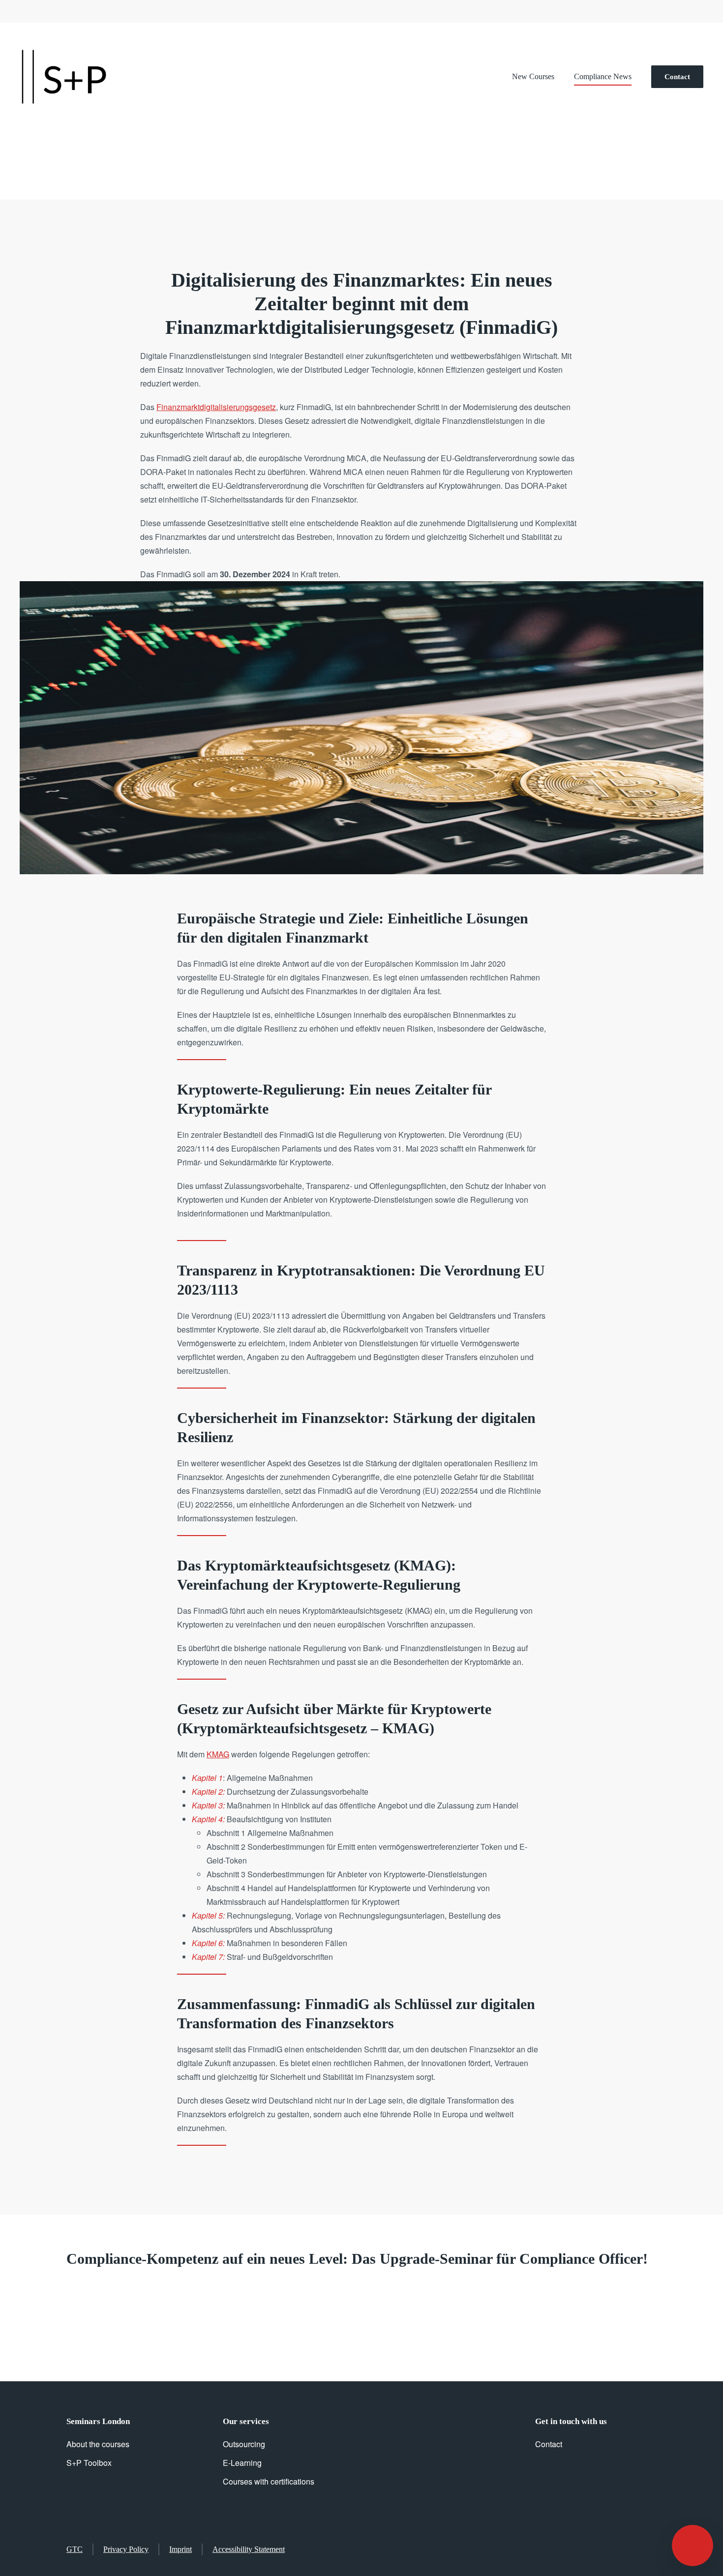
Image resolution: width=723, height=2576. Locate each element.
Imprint (181, 2549)
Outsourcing (244, 2444)
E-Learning (242, 2463)
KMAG (218, 1754)
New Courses (533, 76)
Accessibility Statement (249, 2549)
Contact (677, 77)
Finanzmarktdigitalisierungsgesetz (216, 407)
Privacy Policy (126, 2549)
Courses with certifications (269, 2481)
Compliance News (603, 76)
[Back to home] (64, 77)
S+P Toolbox (89, 2463)
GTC (75, 2549)
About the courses (98, 2444)
